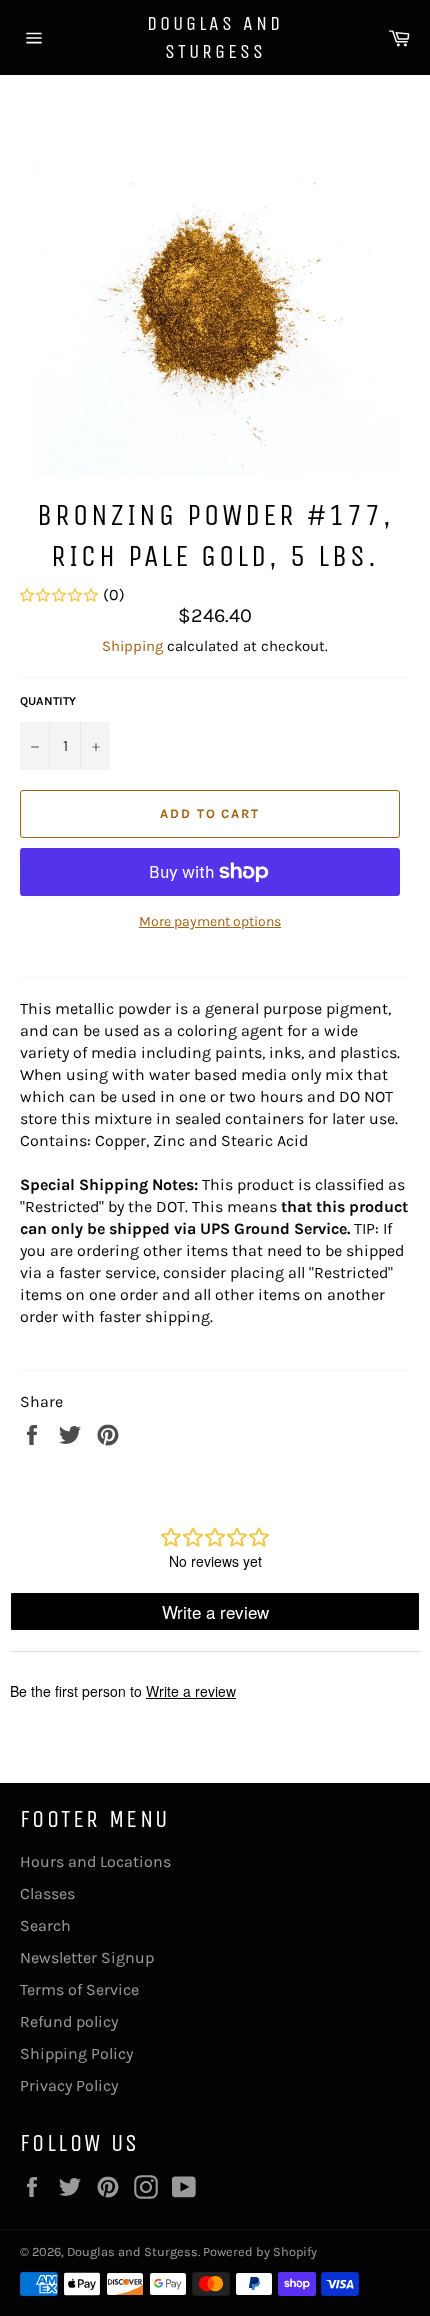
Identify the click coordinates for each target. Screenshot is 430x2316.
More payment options (210, 921)
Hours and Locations (95, 1861)
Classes (47, 1893)
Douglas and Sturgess (215, 37)
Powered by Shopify (260, 2251)
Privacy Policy (69, 2085)
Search (45, 1925)
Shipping (132, 646)
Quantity (48, 701)
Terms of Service (79, 1989)
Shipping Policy (76, 2053)
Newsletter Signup (87, 1957)
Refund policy (69, 2021)
